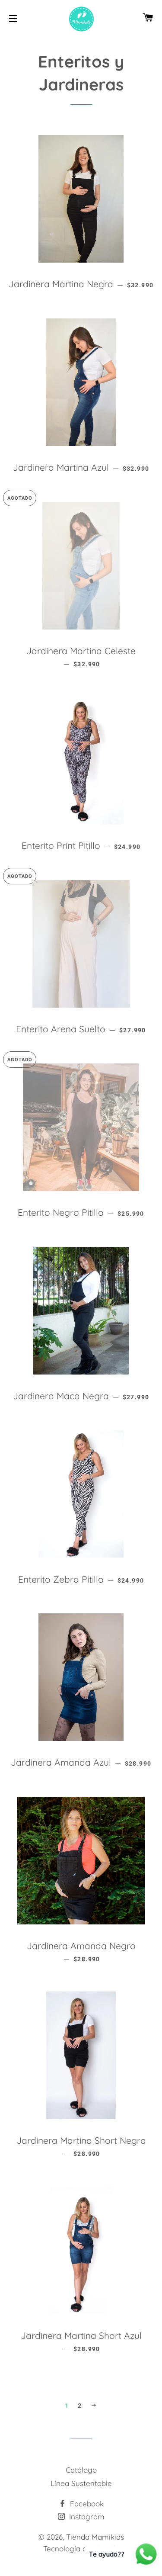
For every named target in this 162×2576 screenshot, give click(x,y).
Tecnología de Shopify (81, 2549)
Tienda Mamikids (95, 2537)
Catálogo (81, 2470)
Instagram (86, 2517)
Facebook (86, 2504)
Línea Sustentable (81, 2483)
